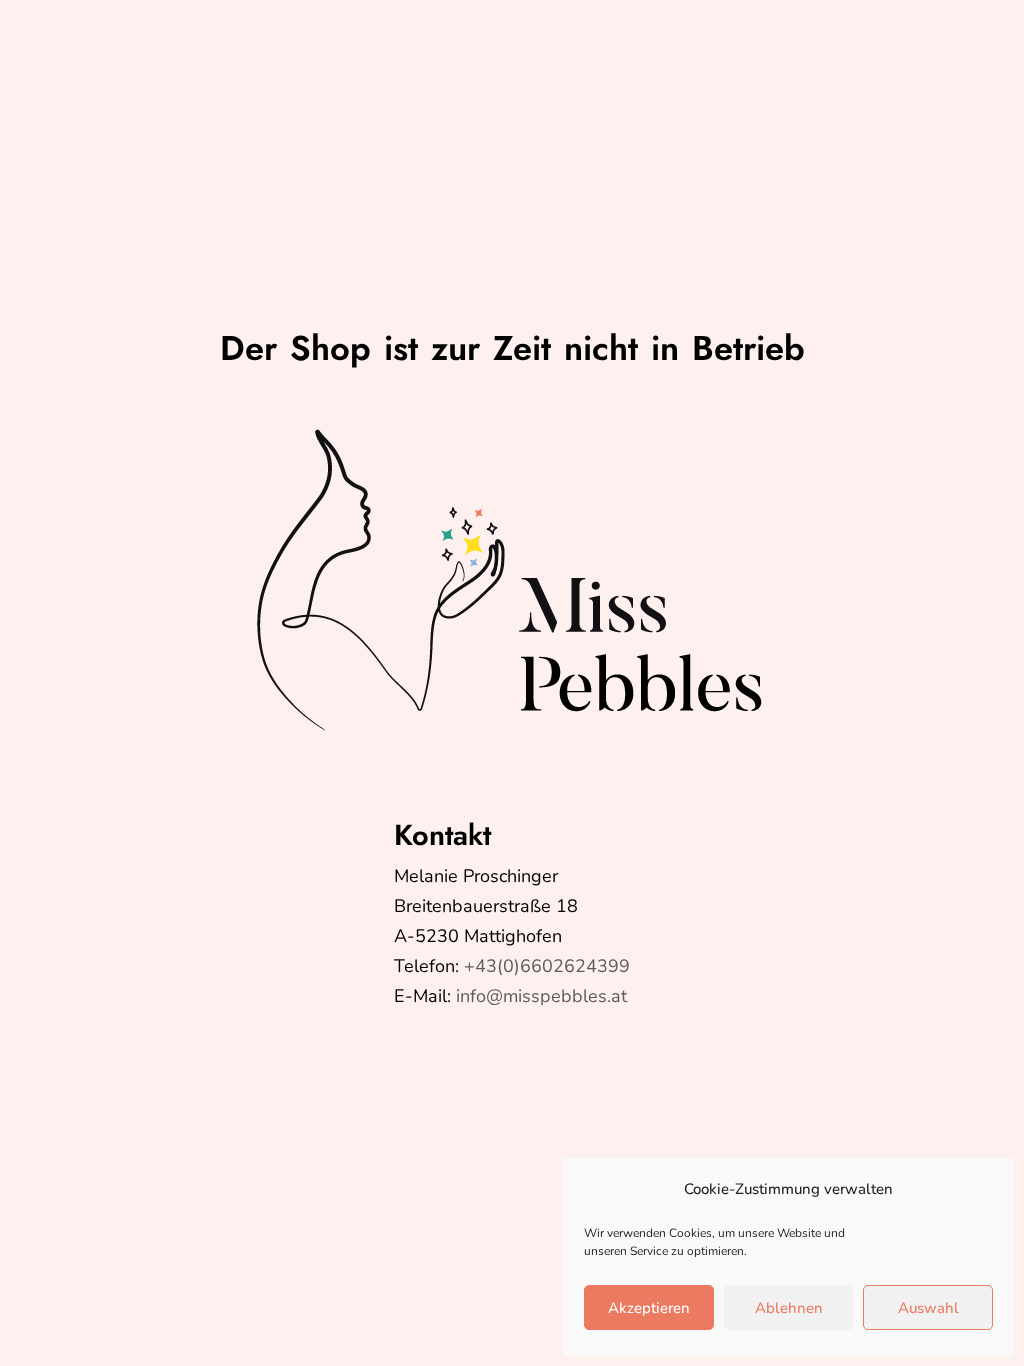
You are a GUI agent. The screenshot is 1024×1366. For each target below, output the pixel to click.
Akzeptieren (649, 1308)
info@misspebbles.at (541, 996)
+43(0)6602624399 (547, 966)
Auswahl (928, 1308)
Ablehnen (789, 1308)
